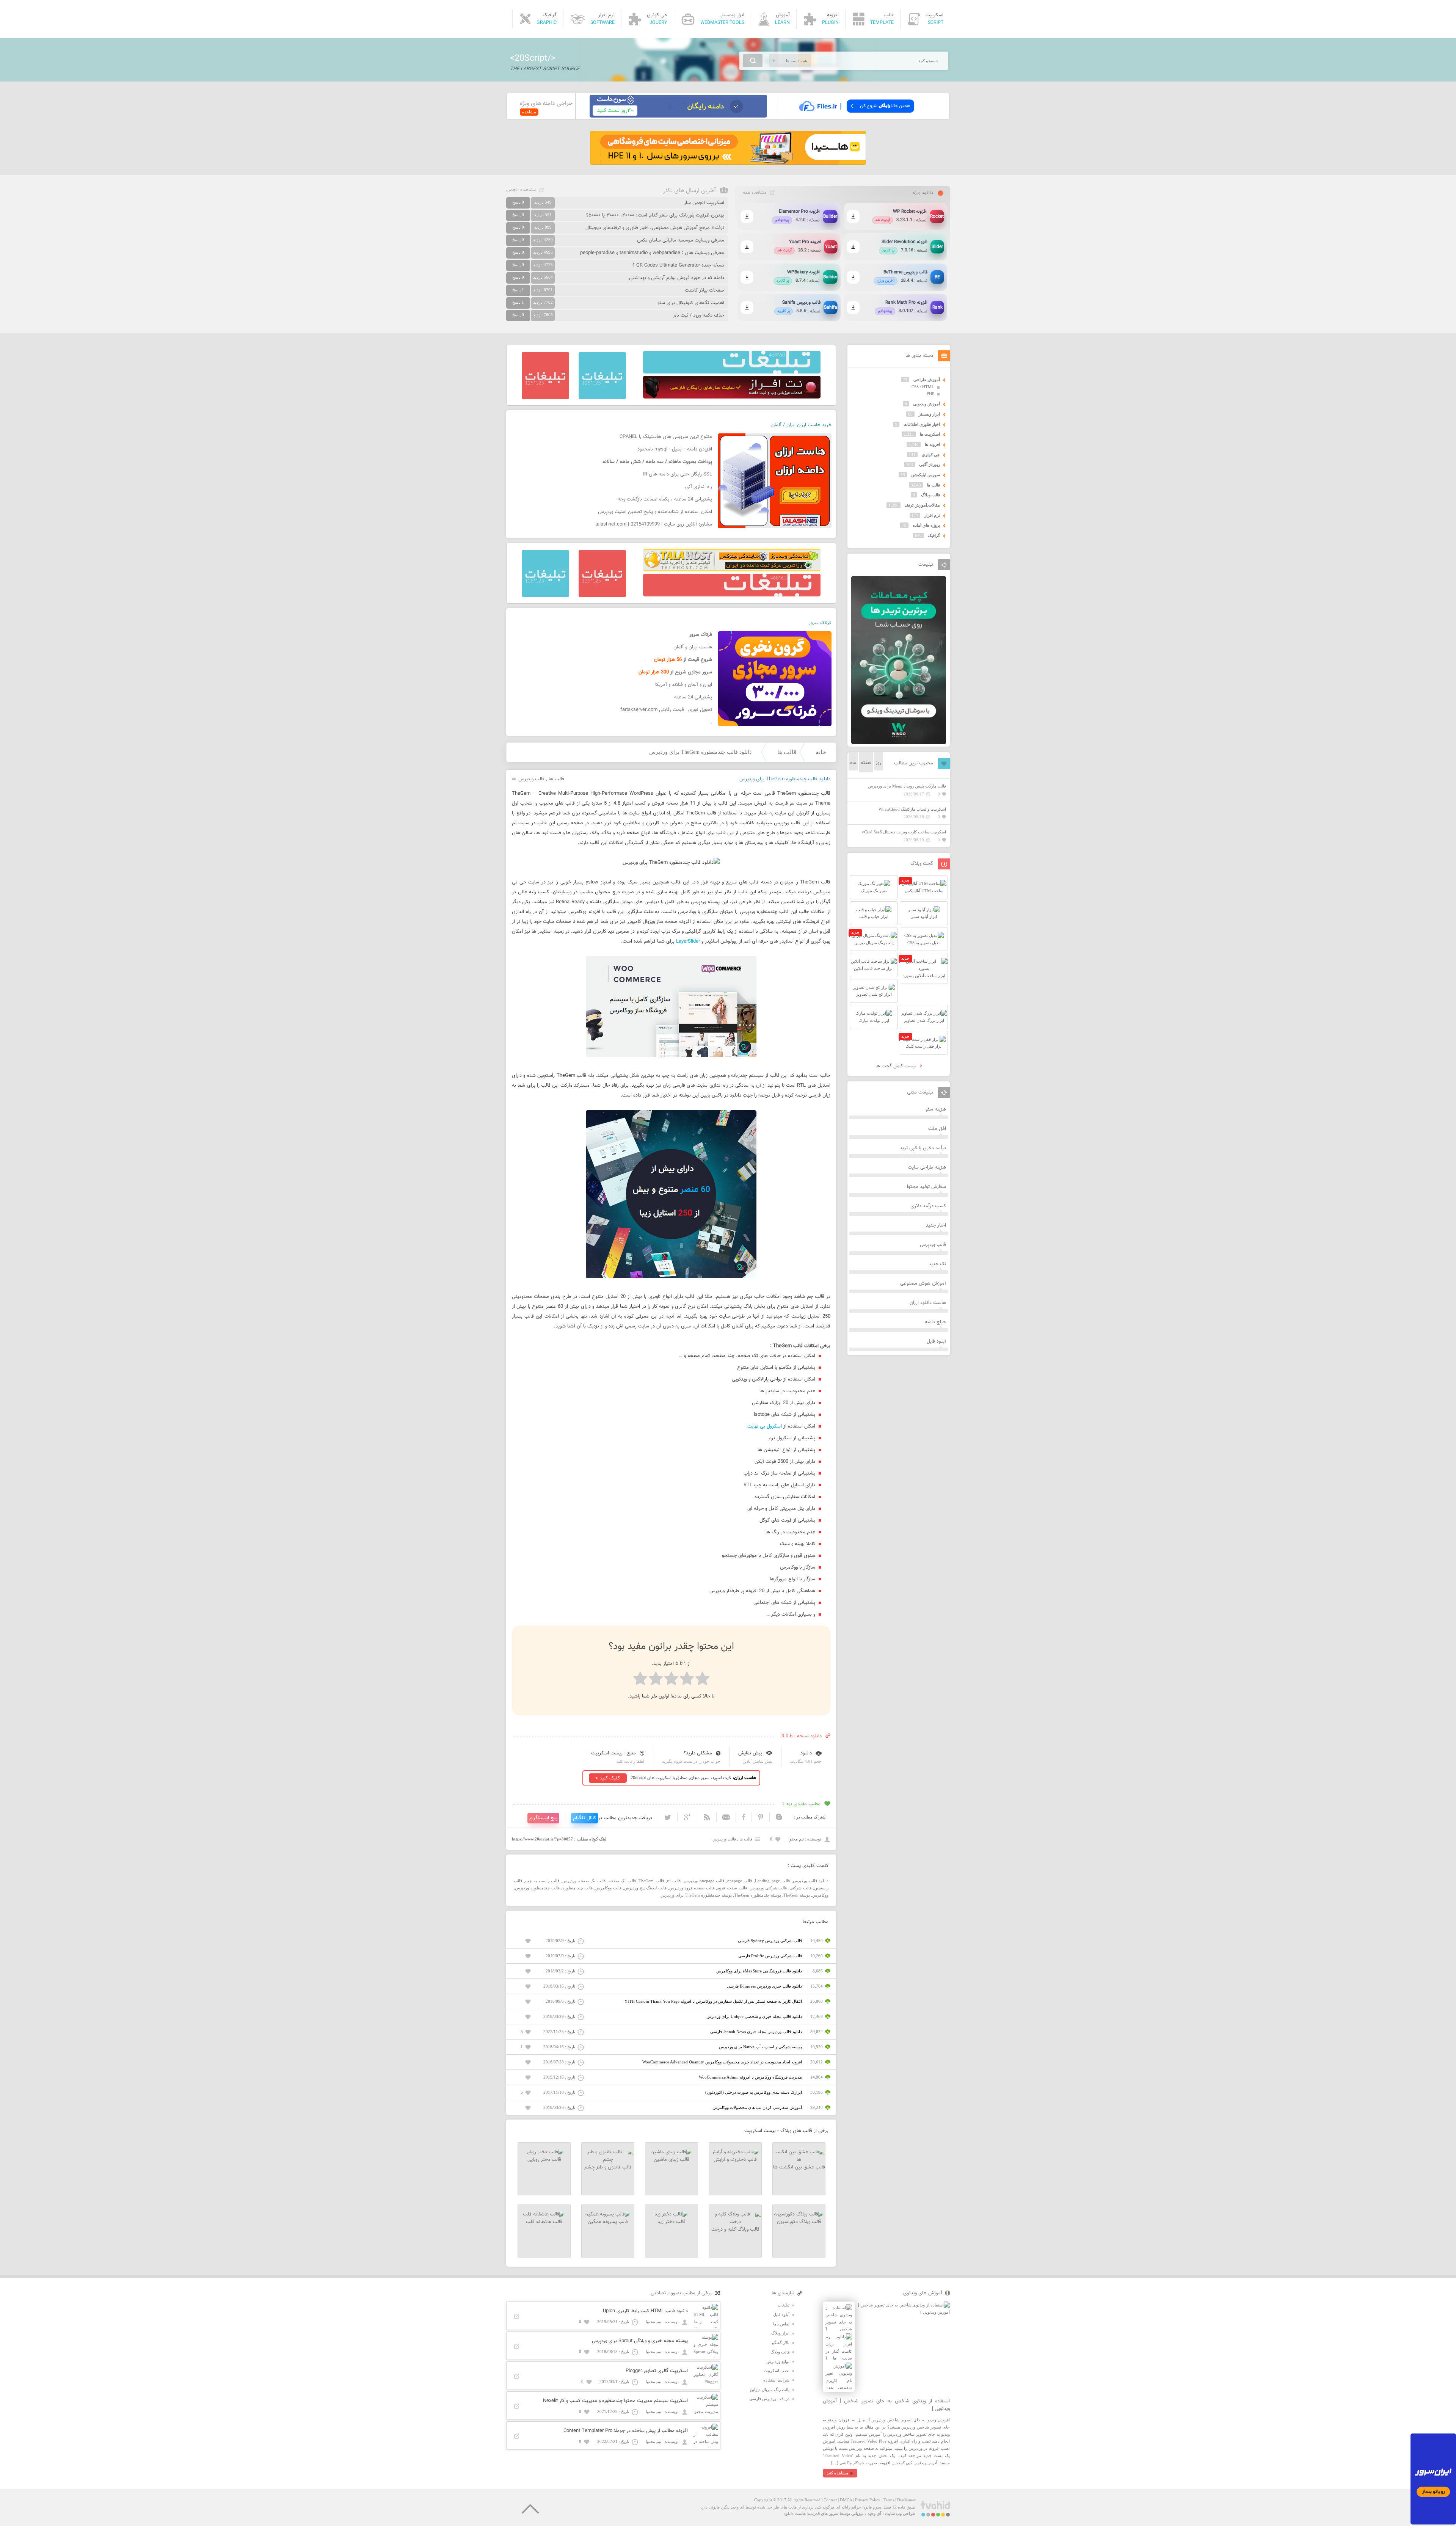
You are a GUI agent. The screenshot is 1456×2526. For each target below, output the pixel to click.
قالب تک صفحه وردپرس (584, 1881)
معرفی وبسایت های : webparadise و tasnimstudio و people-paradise (652, 253)
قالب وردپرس (531, 779)
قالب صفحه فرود (732, 1888)
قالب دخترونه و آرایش (735, 2160)
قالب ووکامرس (608, 1888)
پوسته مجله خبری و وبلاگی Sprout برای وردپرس (640, 2341)
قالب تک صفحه (622, 1881)
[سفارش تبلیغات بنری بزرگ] (732, 372)
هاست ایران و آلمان (693, 647)
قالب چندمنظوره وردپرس (537, 1888)
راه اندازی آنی (699, 487)
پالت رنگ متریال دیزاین (770, 2390)
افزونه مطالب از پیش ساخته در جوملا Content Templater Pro (626, 2431)
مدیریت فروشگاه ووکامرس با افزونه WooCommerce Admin (750, 2077)
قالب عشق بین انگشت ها (799, 2167)
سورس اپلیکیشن (926, 475)
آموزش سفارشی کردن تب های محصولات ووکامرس (757, 2107)
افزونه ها (932, 444)
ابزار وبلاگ (780, 2333)
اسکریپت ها (930, 434)
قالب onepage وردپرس (704, 1881)
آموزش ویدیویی (926, 404)
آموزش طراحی (927, 380)
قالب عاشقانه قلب (544, 2222)
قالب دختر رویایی (544, 2160)
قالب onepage (740, 1881)
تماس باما (781, 2324)
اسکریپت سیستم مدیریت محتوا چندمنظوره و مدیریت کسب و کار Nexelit (615, 2401)
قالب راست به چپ (542, 1881)
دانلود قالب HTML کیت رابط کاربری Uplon (645, 2311)
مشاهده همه (755, 193)
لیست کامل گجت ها (897, 1066)
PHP (930, 394)
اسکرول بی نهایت (765, 1426)
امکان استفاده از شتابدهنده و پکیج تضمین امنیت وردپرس (655, 512)
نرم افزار (932, 515)
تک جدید (937, 1264)
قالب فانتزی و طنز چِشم (608, 2167)
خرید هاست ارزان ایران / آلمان (801, 425)
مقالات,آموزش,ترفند (922, 505)
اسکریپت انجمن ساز (704, 203)
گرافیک (934, 535)
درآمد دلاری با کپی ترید (923, 1148)
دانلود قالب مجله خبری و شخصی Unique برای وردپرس (754, 2016)
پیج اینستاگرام (543, 1818)
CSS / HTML (923, 387)
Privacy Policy (868, 2500)
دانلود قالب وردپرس (811, 1881)
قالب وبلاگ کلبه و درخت (735, 2229)
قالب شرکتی (800, 1888)
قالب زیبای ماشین (672, 2160)
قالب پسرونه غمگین (608, 2222)
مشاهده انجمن (521, 190)
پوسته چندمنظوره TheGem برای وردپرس (696, 1895)
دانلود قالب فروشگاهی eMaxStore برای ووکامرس (759, 1971)
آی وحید (874, 2513)
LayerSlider (688, 941)
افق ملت (937, 1129)
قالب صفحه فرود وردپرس (692, 1888)
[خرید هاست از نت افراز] (732, 397)
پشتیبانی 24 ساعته (693, 697)
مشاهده (529, 112)
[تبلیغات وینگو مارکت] (899, 743)
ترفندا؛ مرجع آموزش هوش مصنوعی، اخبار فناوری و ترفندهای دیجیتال (655, 228)
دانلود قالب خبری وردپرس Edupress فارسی (764, 1986)
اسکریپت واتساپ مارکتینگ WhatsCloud (912, 809)
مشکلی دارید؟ (698, 1753)
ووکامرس (820, 1895)
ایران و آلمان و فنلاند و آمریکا (684, 685)
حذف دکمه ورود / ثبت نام (699, 315)
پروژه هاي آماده (926, 525)
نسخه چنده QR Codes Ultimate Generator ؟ (678, 265)
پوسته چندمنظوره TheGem (758, 1895)
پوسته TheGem (797, 1895)
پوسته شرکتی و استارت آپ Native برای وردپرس (760, 2047)
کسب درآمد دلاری (928, 1206)
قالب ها (787, 752)
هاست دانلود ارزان (928, 1303)
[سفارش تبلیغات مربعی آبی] (602, 398)
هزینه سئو (936, 1109)
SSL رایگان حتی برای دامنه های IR (677, 474)
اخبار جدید (936, 1225)
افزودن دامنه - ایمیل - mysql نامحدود (675, 449)
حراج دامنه (935, 1322)
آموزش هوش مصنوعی (923, 1283)
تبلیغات (784, 2305)
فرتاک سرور (820, 623)
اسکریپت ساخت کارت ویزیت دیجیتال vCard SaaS (904, 832)
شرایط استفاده (776, 2380)
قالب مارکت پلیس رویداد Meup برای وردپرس (907, 786)
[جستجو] (753, 61)
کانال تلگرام (584, 1818)
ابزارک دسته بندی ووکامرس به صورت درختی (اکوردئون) (754, 2092)
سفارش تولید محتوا (926, 1187)
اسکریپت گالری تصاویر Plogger (657, 2371)
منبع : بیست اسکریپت (613, 1753)
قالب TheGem (651, 1881)
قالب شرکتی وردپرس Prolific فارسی (770, 1956)
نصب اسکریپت (777, 2371)
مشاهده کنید (837, 2473)
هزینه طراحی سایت (927, 1167)
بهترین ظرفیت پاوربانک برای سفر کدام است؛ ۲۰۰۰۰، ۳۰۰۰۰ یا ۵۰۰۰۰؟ (655, 215)
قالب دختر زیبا (672, 2222)
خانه (821, 752)
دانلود (806, 1753)
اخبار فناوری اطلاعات (922, 424)
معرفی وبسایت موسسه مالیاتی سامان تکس (681, 240)
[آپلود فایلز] (856, 116)
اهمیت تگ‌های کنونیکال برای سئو (691, 303)
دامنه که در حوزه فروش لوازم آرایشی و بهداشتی (677, 278)
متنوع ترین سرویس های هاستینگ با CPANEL (666, 437)
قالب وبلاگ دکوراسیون (799, 2222)
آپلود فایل (936, 1341)
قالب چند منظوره (578, 1888)
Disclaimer (906, 2500)
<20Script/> (533, 58)
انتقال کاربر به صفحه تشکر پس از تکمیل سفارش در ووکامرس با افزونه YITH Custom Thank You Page (713, 2001)
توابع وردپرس (778, 2361)
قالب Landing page (772, 1881)
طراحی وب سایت (900, 2513)
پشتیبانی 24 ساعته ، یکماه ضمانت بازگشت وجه (665, 499)
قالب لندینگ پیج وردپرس (645, 1888)
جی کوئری (931, 455)
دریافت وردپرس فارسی (769, 2399)
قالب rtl (674, 1881)
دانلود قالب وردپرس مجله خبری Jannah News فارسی (756, 2032)
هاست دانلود (795, 2513)
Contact (830, 2500)
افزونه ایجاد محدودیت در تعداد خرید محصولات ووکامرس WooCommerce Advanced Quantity (722, 2062)
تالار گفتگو (781, 2342)
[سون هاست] (678, 116)
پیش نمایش (750, 1753)
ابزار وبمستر (929, 414)
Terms (889, 2500)
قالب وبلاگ (930, 495)
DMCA (846, 2500)
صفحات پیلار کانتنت (704, 290)
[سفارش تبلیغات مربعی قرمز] (545, 398)
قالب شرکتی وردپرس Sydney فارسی (770, 1941)
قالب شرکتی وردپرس (768, 1888)
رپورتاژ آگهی (930, 464)
